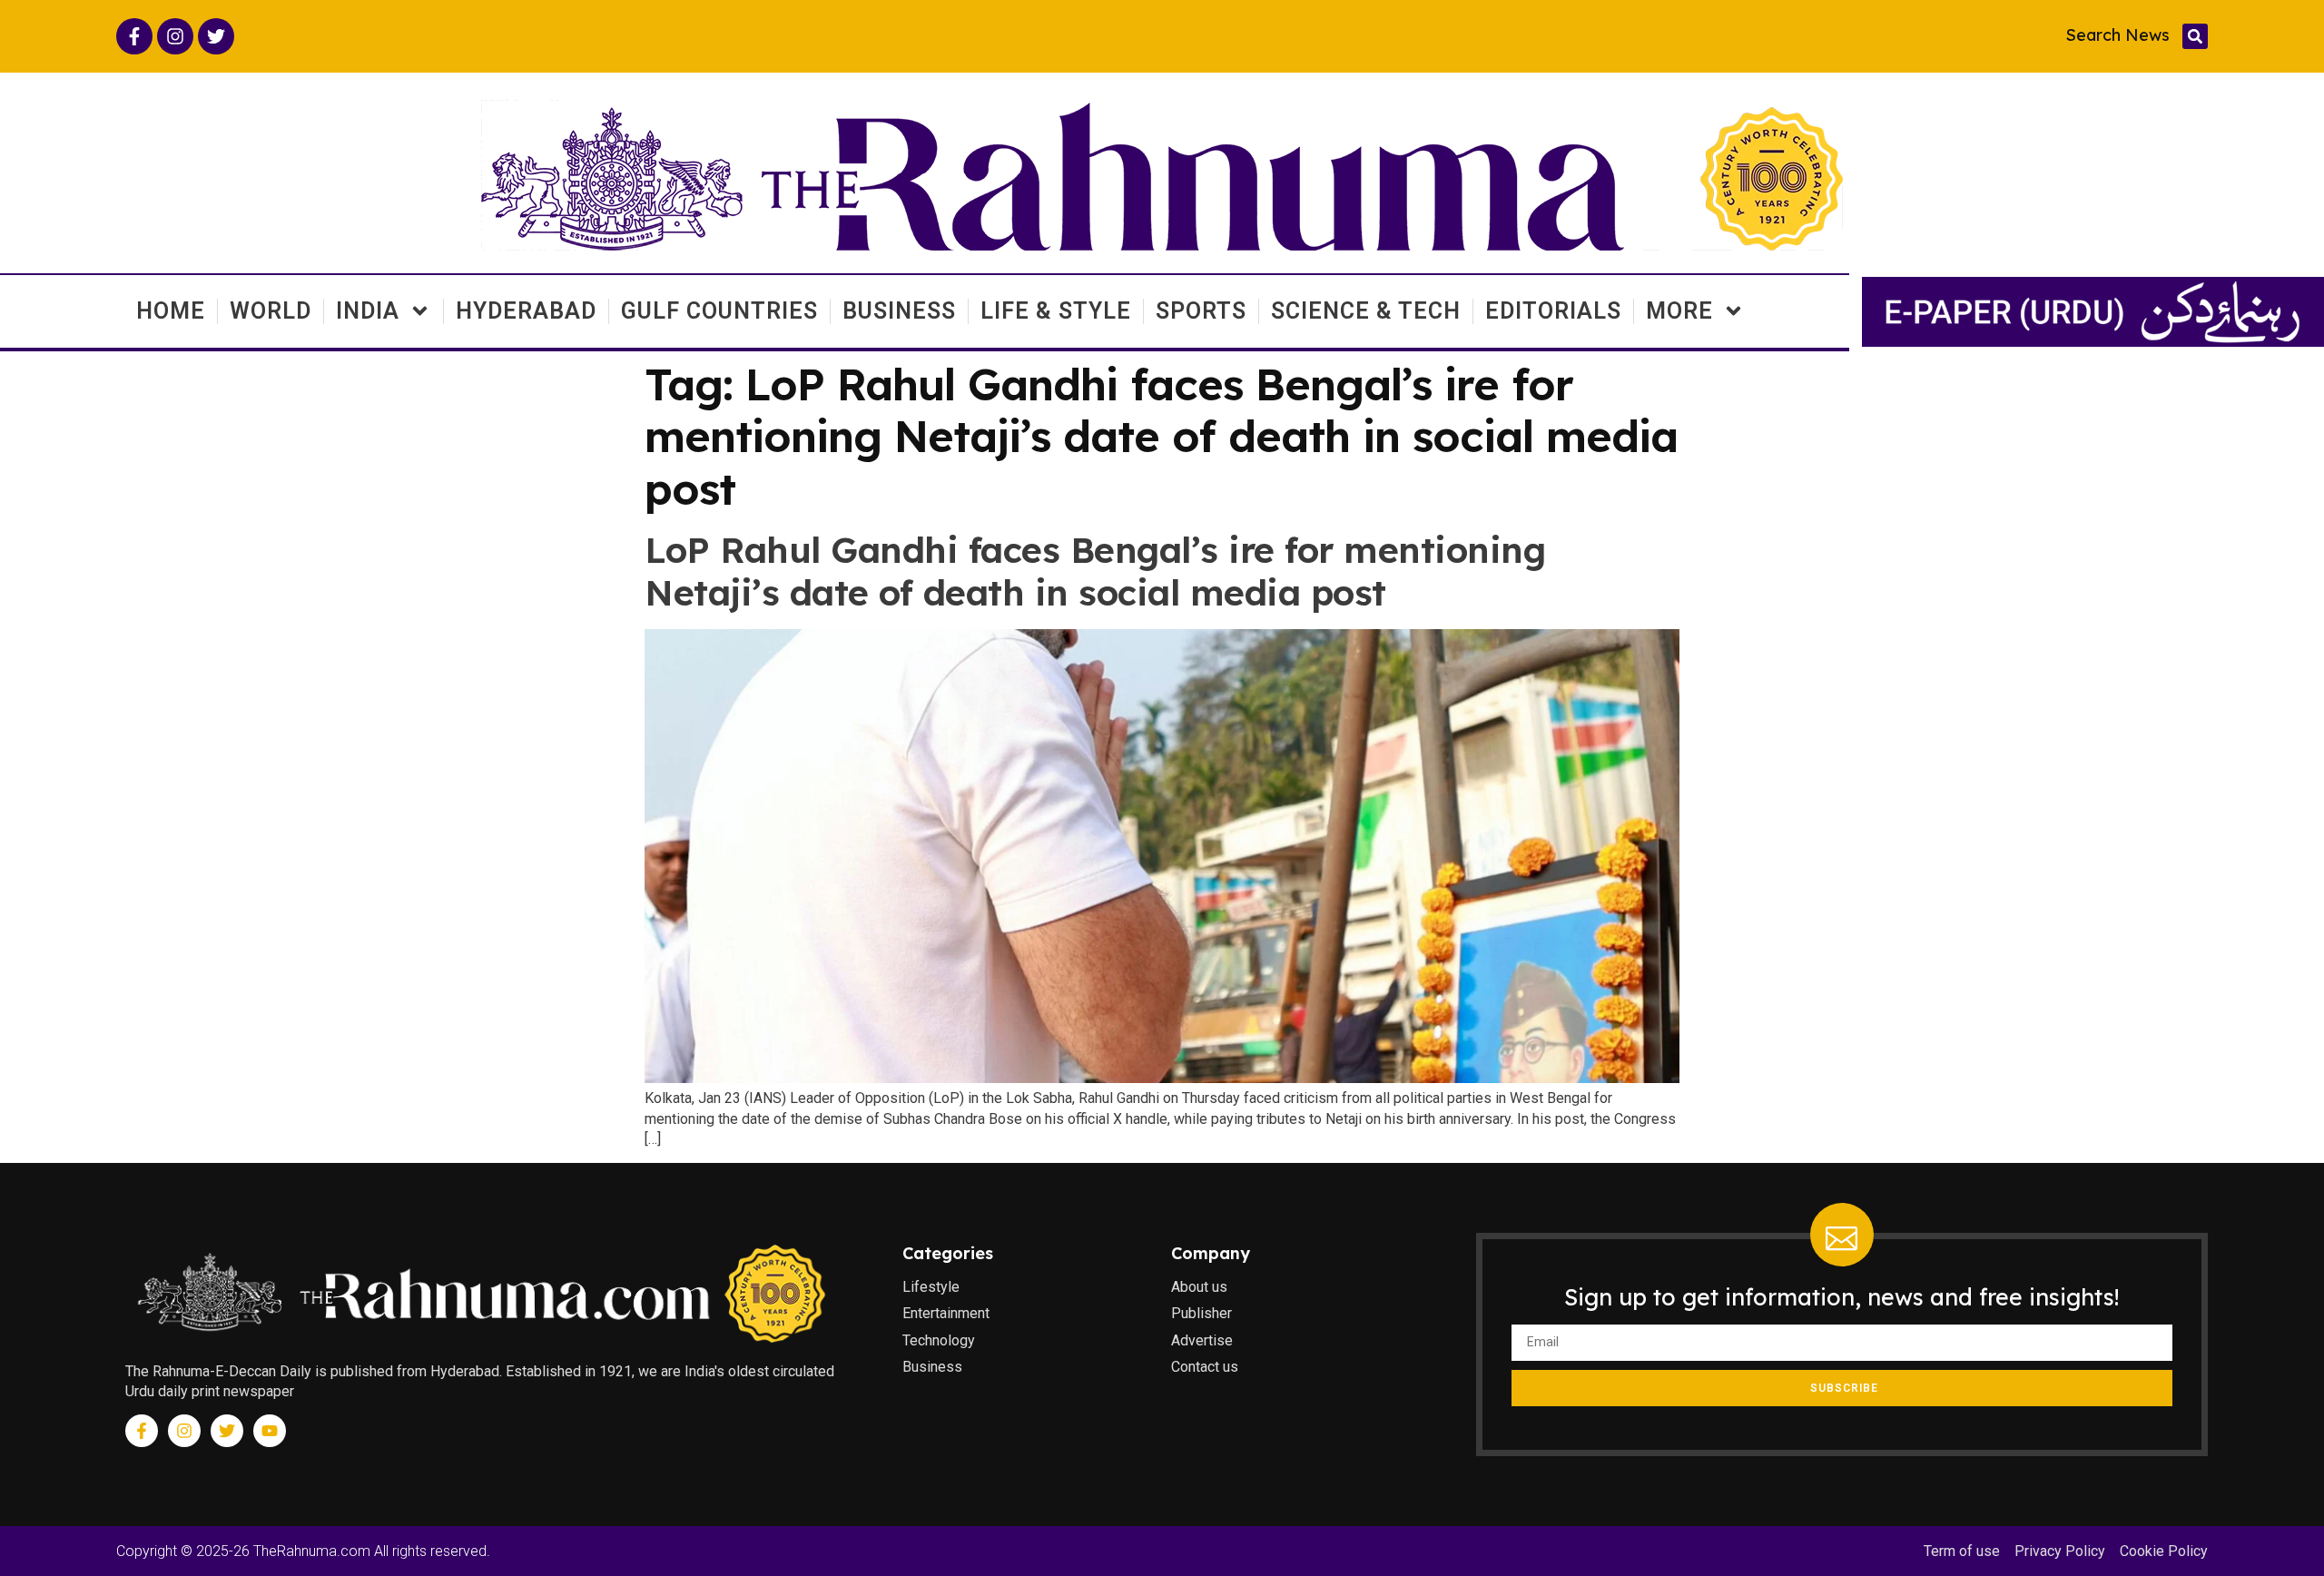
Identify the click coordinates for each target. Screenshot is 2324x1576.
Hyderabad (526, 311)
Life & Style (1056, 311)
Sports (1201, 311)
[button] (2195, 36)
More (1679, 311)
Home (171, 311)
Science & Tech (1366, 311)
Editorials (1553, 311)
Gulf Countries (719, 311)
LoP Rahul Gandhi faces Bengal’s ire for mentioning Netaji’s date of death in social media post (1095, 571)
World (271, 311)
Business (899, 311)
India (368, 311)
